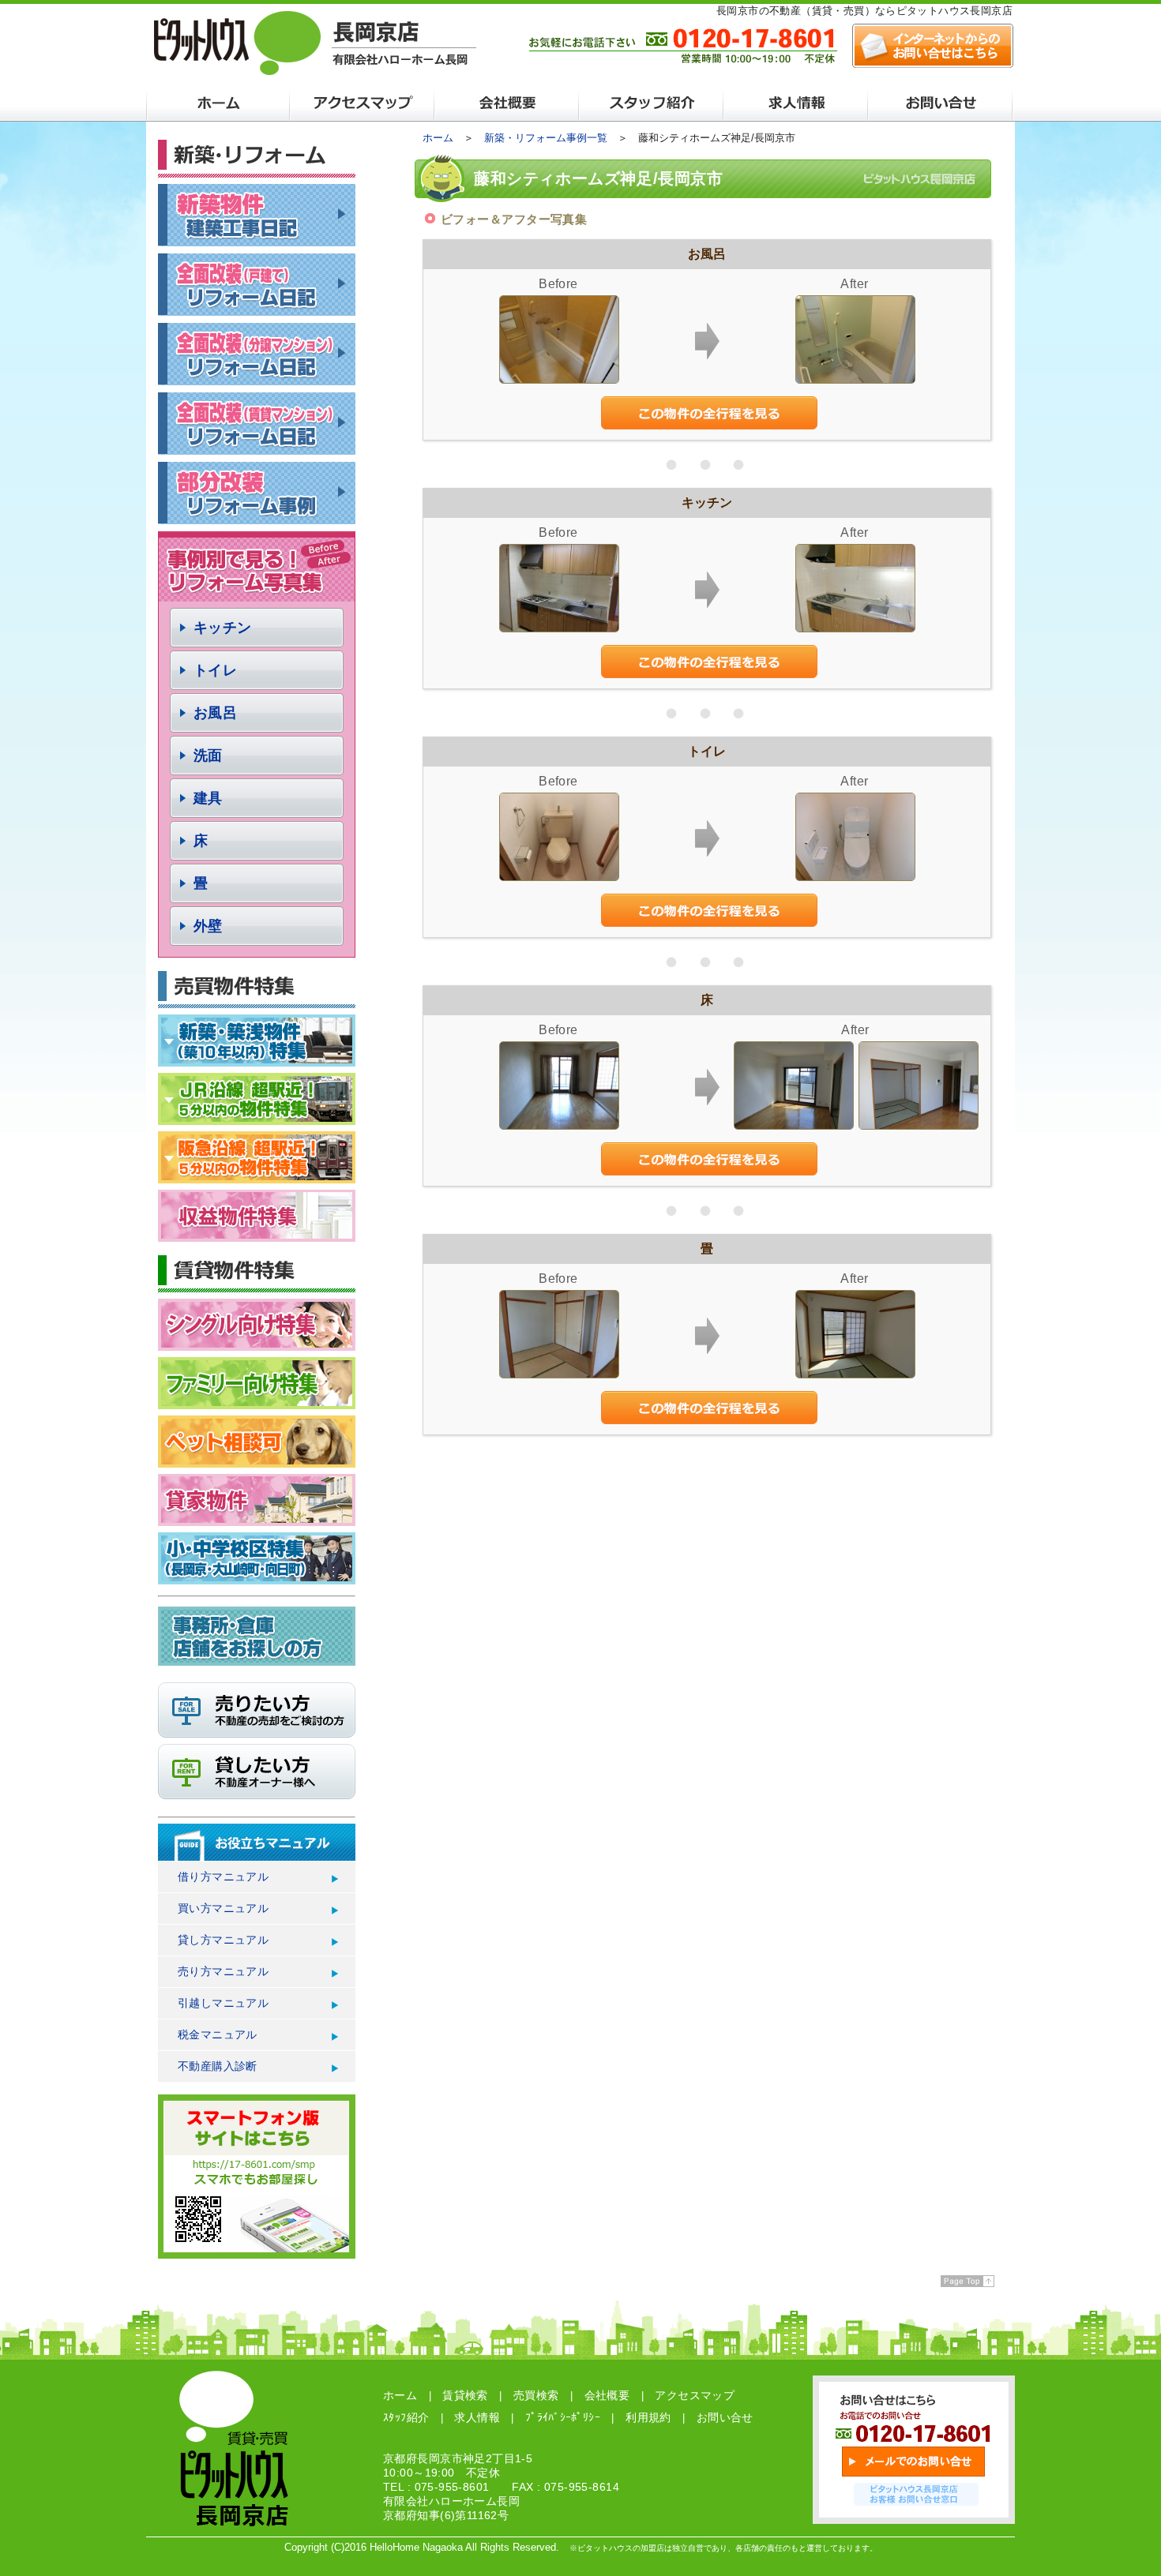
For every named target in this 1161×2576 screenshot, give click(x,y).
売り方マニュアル (223, 1971)
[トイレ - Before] (559, 877)
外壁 (208, 926)
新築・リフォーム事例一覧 (546, 138)
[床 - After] (794, 1125)
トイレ (215, 670)
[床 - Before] (559, 1125)
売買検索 (536, 2395)
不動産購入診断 (218, 2066)
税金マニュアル (218, 2034)
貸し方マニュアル (223, 1940)
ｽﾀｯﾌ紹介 (406, 2417)
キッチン (223, 628)
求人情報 (477, 2417)
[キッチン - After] (855, 628)
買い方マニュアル (223, 1908)
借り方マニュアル (223, 1877)
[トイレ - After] (855, 877)
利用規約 (648, 2417)
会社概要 (607, 2395)
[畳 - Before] (559, 1374)
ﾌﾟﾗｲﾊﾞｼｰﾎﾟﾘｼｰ (563, 2417)
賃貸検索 (465, 2395)
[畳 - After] (855, 1374)
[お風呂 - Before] (559, 379)
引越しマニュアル (223, 2003)
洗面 (208, 756)
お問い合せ (725, 2417)
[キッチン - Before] (559, 628)
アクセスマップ (695, 2395)
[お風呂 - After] (855, 379)
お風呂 (215, 713)
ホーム (438, 138)
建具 (208, 798)
